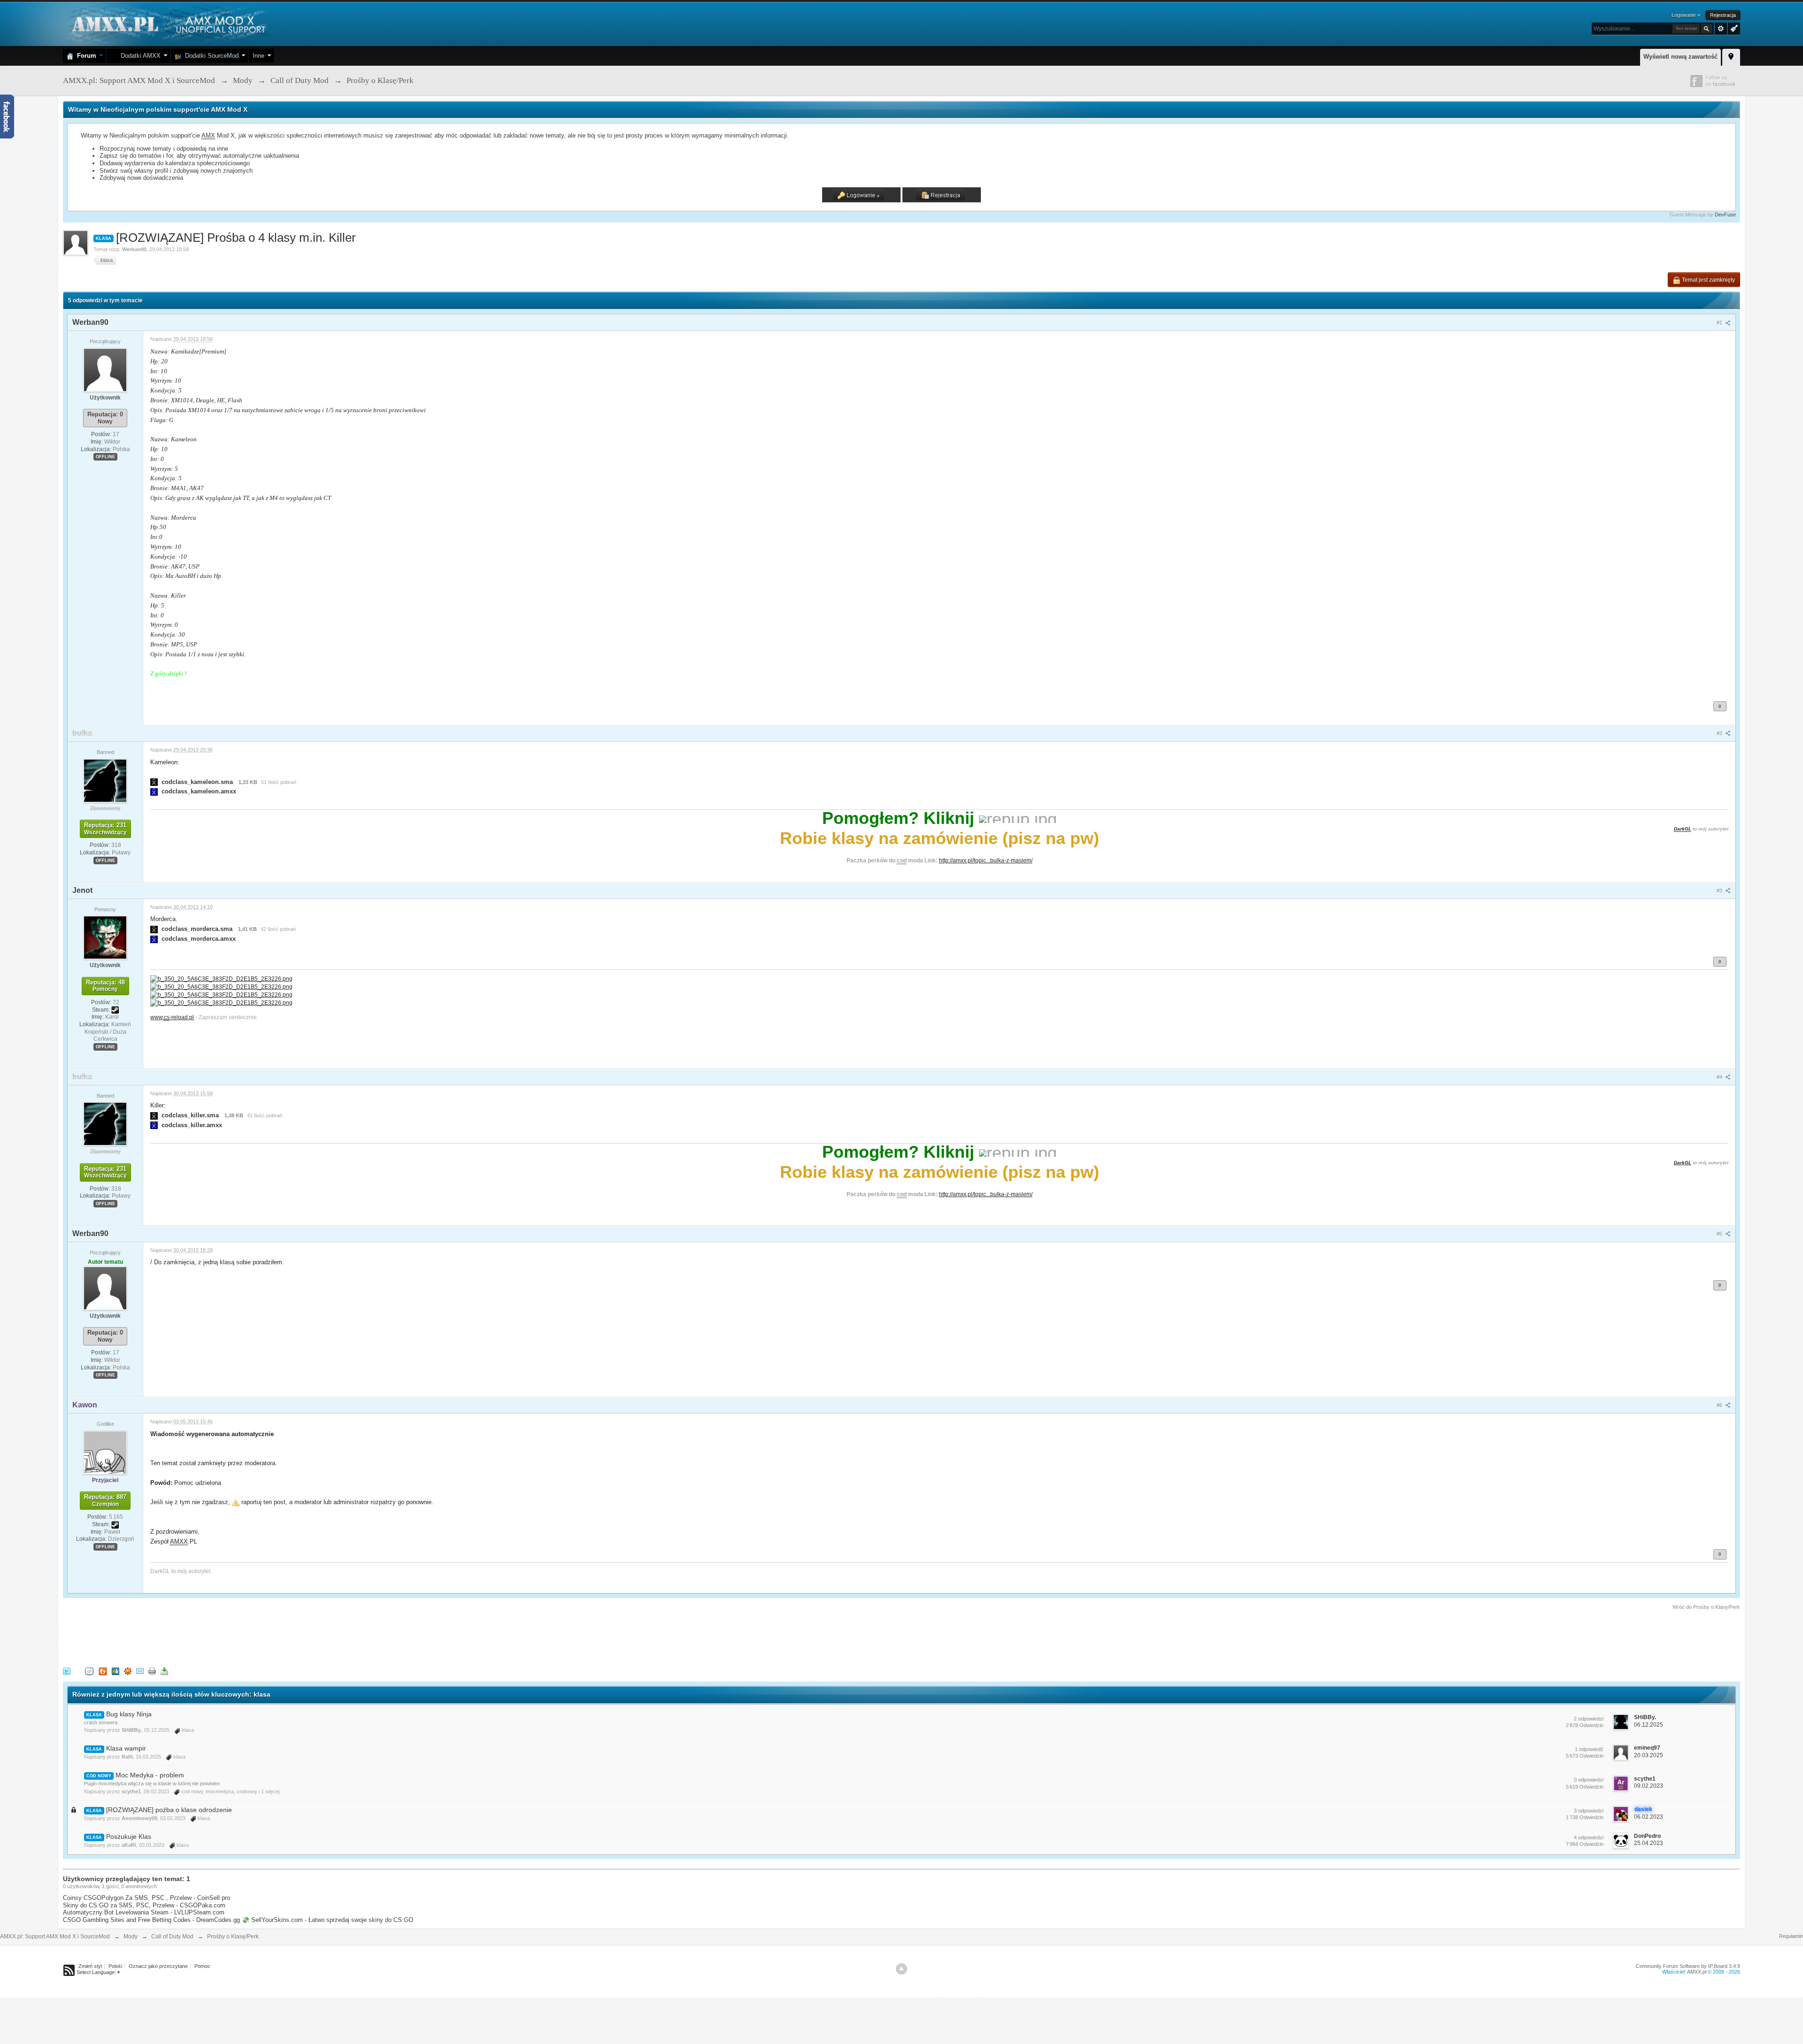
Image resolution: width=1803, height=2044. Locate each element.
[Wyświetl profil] (105, 369)
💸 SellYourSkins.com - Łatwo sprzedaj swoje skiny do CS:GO (327, 1920)
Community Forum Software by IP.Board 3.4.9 (1688, 1966)
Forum (85, 56)
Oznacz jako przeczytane (158, 1966)
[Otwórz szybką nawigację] (1731, 56)
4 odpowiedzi (1589, 1837)
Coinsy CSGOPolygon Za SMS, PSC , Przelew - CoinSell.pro (146, 1898)
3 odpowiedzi (1589, 1811)
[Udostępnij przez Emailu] (140, 1671)
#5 (1720, 1234)
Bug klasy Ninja (129, 1714)
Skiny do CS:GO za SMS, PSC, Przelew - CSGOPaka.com (144, 1905)
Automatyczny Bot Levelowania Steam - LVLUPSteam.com (144, 1912)
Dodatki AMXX (139, 56)
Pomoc (202, 1966)
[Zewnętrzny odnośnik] (221, 978)
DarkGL (1683, 829)
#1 (1720, 323)
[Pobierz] (164, 1671)
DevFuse (1725, 215)
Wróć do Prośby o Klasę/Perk (1706, 1607)
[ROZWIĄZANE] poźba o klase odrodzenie (169, 1810)
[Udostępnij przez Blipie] (103, 1671)
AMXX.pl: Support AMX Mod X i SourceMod (55, 1936)
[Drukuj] (152, 1671)
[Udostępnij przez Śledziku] (116, 1671)
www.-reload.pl (172, 1017)
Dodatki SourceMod (210, 56)
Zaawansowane (1721, 29)
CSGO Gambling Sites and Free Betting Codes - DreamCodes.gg (151, 1920)
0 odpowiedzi (1589, 1780)
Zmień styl (90, 1966)
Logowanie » (1686, 15)
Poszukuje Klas (129, 1837)
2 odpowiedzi (1589, 1719)
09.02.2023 (1649, 1786)
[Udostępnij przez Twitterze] (67, 1671)
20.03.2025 (1649, 1755)
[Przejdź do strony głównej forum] (167, 23)
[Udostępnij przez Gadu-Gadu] (128, 1671)
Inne (258, 56)
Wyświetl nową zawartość (1680, 57)
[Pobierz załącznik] (154, 782)
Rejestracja (1723, 15)
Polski (115, 1966)
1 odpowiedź (1589, 1749)
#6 (1720, 1405)
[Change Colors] (1733, 28)
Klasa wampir (126, 1748)
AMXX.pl (1697, 1972)
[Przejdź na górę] (901, 1969)
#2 (1720, 733)
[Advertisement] (234, 1637)
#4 (1720, 1077)
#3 (1720, 891)
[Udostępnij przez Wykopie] (89, 1671)
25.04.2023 (1649, 1843)
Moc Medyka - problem (150, 1775)
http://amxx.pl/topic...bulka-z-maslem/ (986, 860)
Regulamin (1791, 1936)
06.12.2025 (1649, 1725)
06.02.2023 (1649, 1817)
